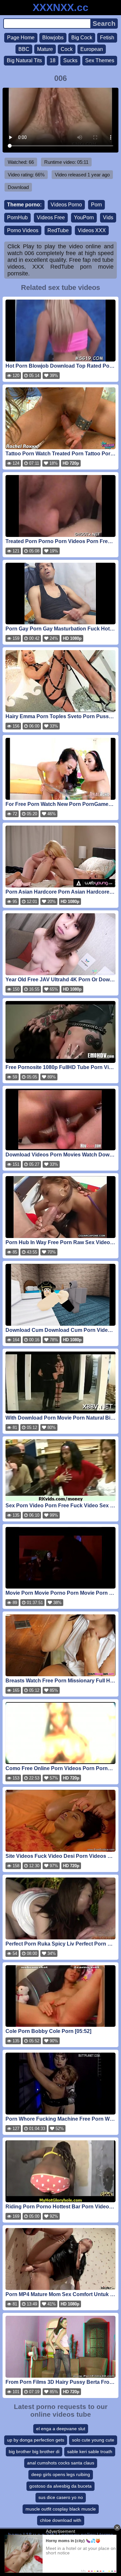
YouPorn (84, 218)
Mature (45, 49)
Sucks (70, 60)
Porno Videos (23, 230)
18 (53, 60)
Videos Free (51, 218)
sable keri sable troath (90, 2452)
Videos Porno (66, 205)
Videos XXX (92, 230)
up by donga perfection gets (36, 2440)
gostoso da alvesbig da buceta (60, 2486)
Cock (67, 49)
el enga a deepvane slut (61, 2429)
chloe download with (61, 2520)
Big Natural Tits (24, 60)
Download (18, 187)
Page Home (21, 38)
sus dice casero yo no (61, 2497)
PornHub (17, 218)
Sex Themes (100, 60)
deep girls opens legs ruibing (61, 2474)
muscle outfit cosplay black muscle (61, 2509)
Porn (96, 205)
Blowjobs (53, 38)
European (92, 49)
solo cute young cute (93, 2440)
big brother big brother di (34, 2452)
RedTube (58, 230)
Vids (108, 218)
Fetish (107, 38)
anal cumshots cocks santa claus (61, 2463)
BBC (24, 49)
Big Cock (82, 38)
